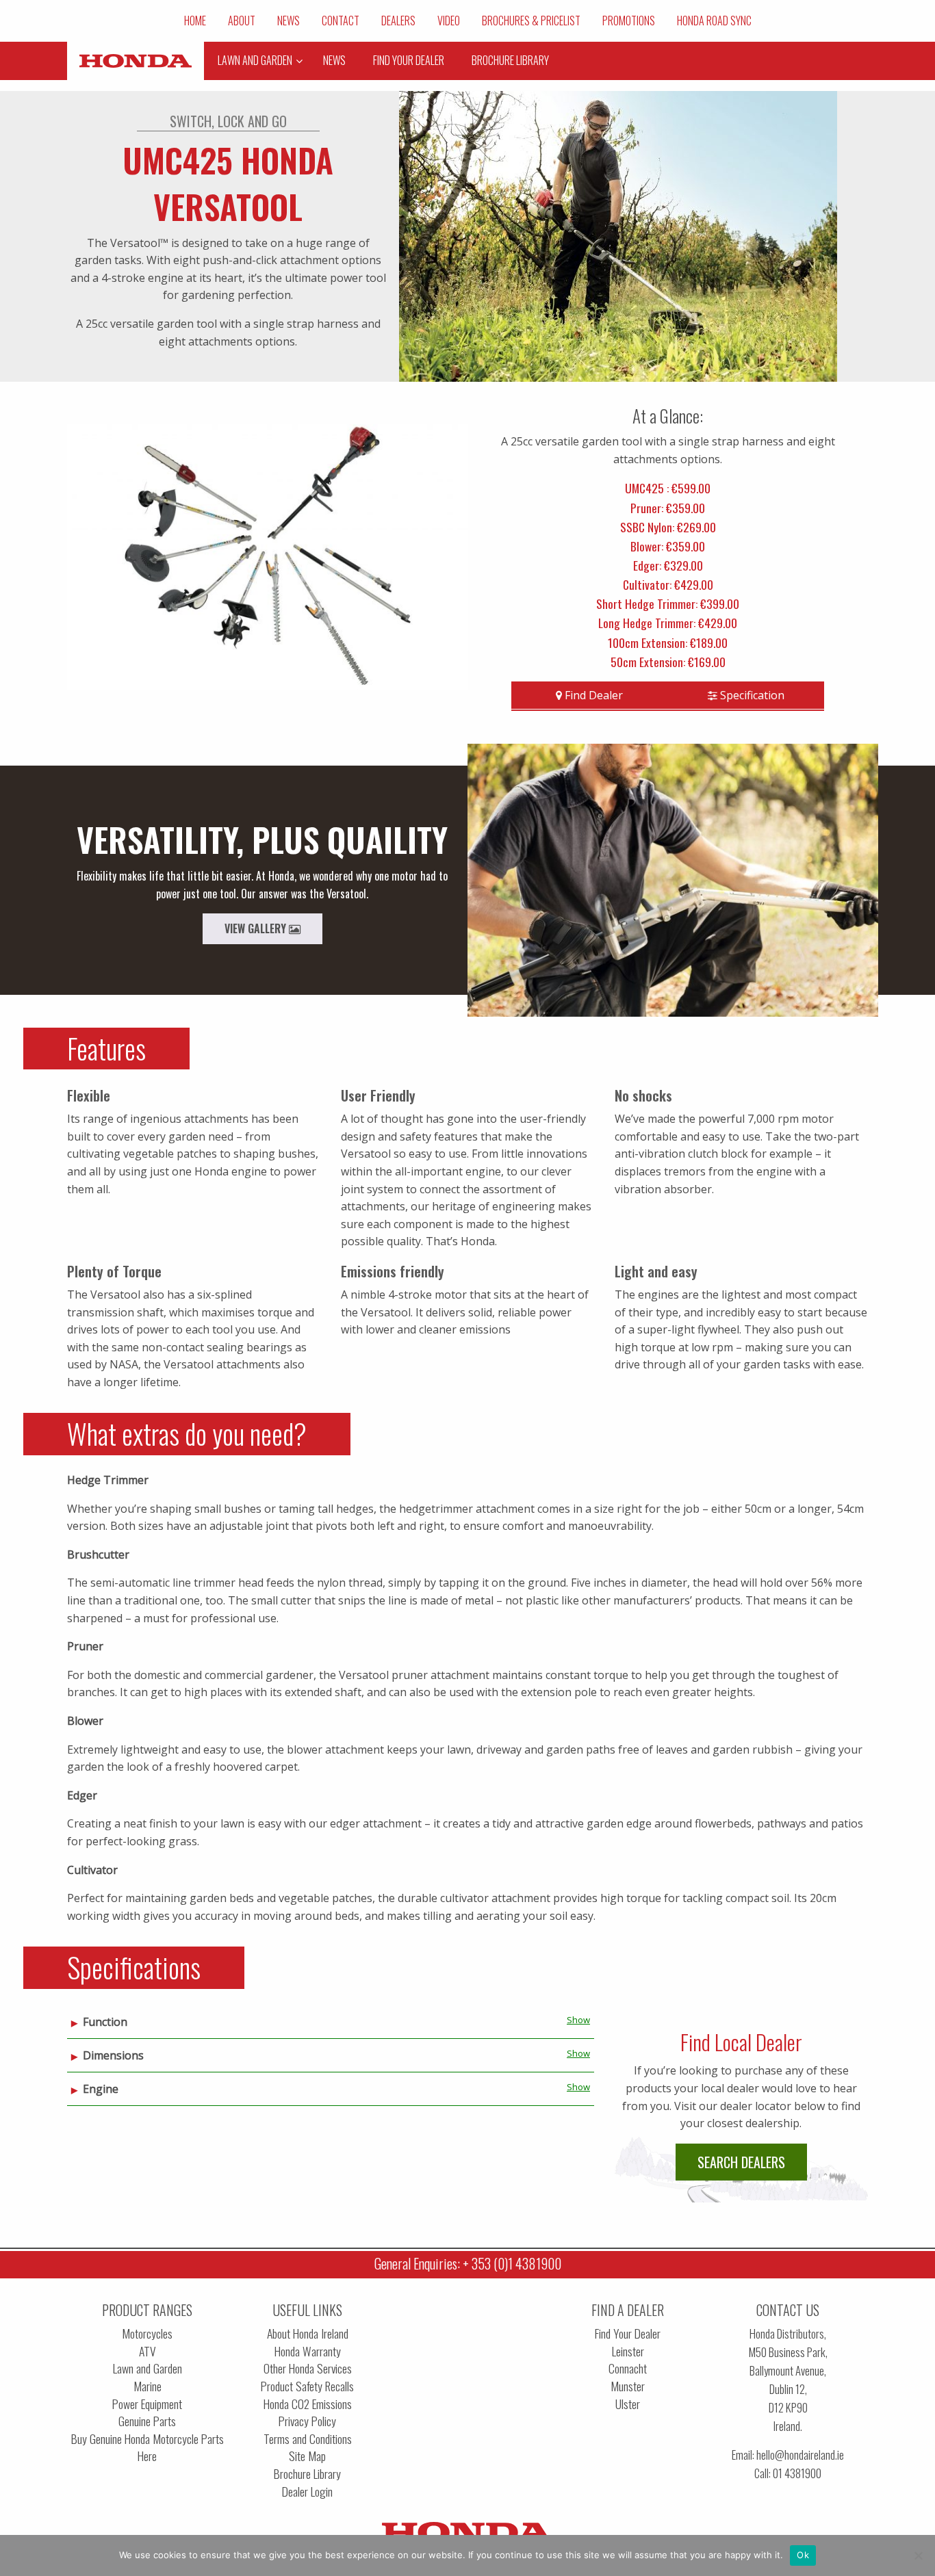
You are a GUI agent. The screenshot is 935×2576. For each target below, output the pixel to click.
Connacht (628, 2368)
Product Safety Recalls (307, 2386)
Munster (628, 2386)
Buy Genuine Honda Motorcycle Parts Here (148, 2448)
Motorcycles (147, 2333)
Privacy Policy (307, 2421)
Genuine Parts (147, 2421)
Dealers (398, 21)
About (242, 21)
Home (195, 21)
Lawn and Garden (148, 2368)
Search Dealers (741, 2162)
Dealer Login (307, 2492)
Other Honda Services (308, 2368)
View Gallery (257, 928)
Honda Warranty (308, 2351)
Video (449, 21)
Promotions (629, 21)
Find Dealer (592, 695)
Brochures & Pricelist (531, 21)
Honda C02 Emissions (308, 2404)
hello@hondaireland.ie (800, 2455)
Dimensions (113, 2055)
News (289, 21)
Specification (751, 695)
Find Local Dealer (741, 2042)
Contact (341, 21)
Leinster (628, 2351)
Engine (101, 2089)
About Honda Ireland (308, 2333)
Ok (803, 2555)
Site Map (307, 2456)
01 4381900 (797, 2473)
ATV (148, 2351)
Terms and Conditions (308, 2439)
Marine (148, 2386)
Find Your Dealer (628, 2333)
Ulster (628, 2404)
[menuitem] (195, 21)
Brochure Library (307, 2474)
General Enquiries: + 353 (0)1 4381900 (468, 2263)
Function (105, 2022)
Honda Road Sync (714, 21)
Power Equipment (147, 2404)
